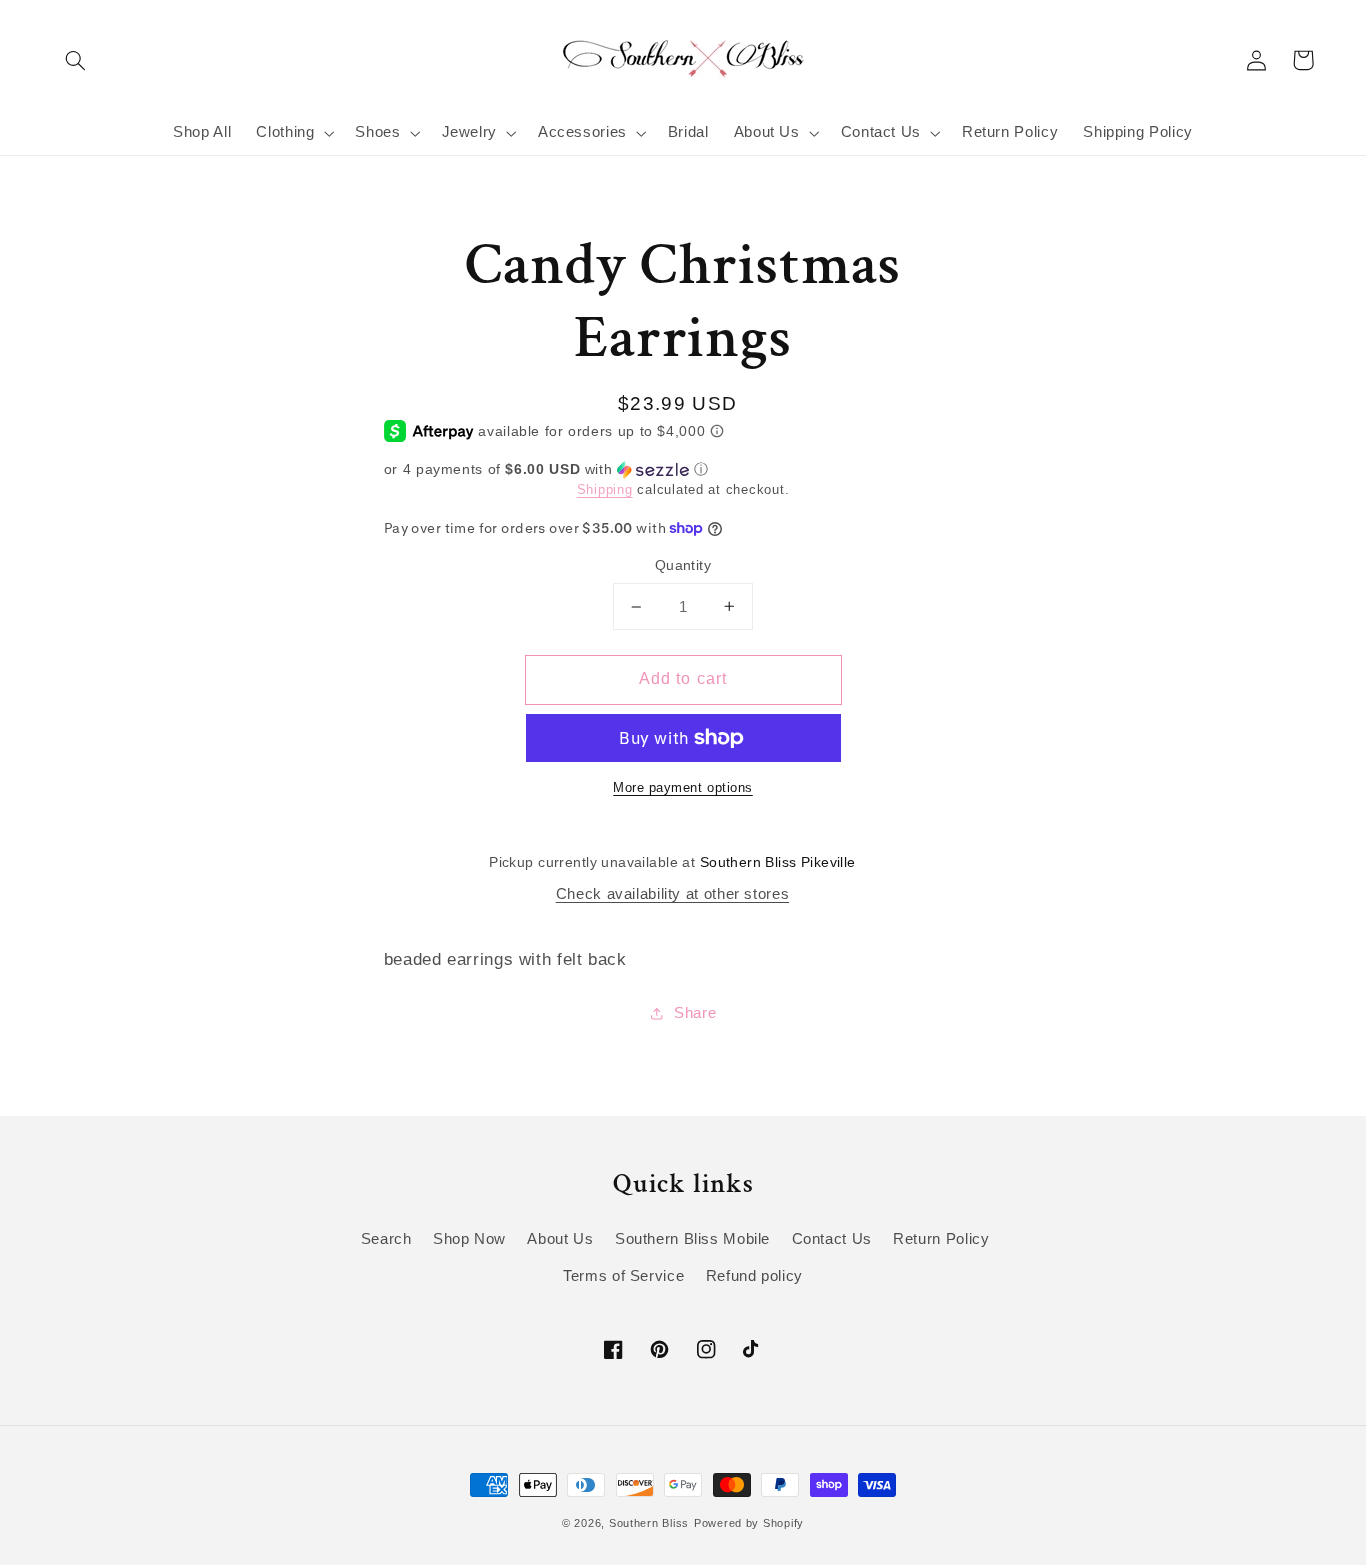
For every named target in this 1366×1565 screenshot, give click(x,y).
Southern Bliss (649, 1523)
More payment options (683, 788)
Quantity (683, 565)
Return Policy (941, 1239)
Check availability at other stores (672, 894)
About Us (560, 1239)
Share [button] (695, 1013)
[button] (76, 60)
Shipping (605, 490)
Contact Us (832, 1239)
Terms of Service (623, 1276)
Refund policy (754, 1276)
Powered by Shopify (749, 1523)
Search (386, 1239)
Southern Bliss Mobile (692, 1239)
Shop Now (469, 1239)
